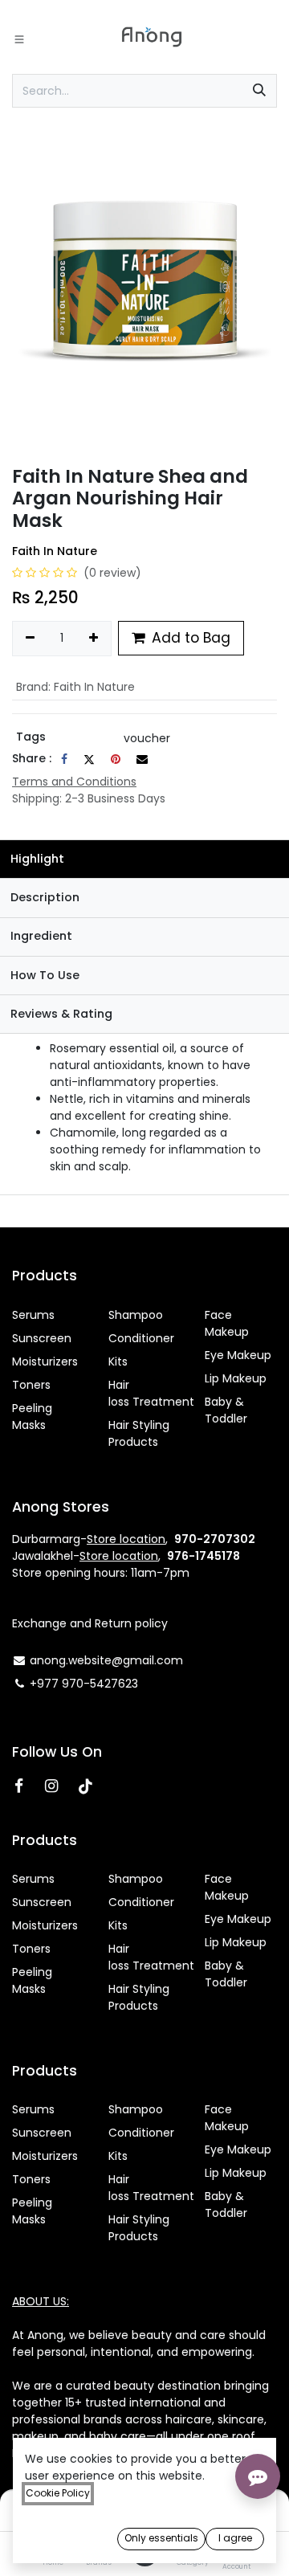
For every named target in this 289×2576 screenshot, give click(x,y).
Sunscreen (42, 1338)
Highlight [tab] (37, 859)
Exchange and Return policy (90, 1623)
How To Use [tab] (45, 975)
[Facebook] (64, 759)
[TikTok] (92, 1786)
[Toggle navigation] (19, 39)
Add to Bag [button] (189, 638)
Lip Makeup (236, 1378)
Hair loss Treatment (151, 1393)
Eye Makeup (238, 1355)
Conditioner (141, 1338)
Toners (31, 1385)
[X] (89, 759)
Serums (33, 1315)
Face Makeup (227, 1323)
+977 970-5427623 (84, 1684)
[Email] (142, 759)
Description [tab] (45, 897)
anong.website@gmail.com (106, 1660)
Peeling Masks (32, 1417)
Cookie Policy (58, 2493)
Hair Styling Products (139, 1433)
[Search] (259, 91)
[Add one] (94, 639)
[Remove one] (30, 639)
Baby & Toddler (226, 1410)
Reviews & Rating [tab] (61, 1014)
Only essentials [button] (161, 2538)
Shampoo (136, 1315)
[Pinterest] (116, 759)
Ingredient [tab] (41, 936)
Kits (118, 1361)
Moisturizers (45, 1361)
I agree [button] (235, 2538)
